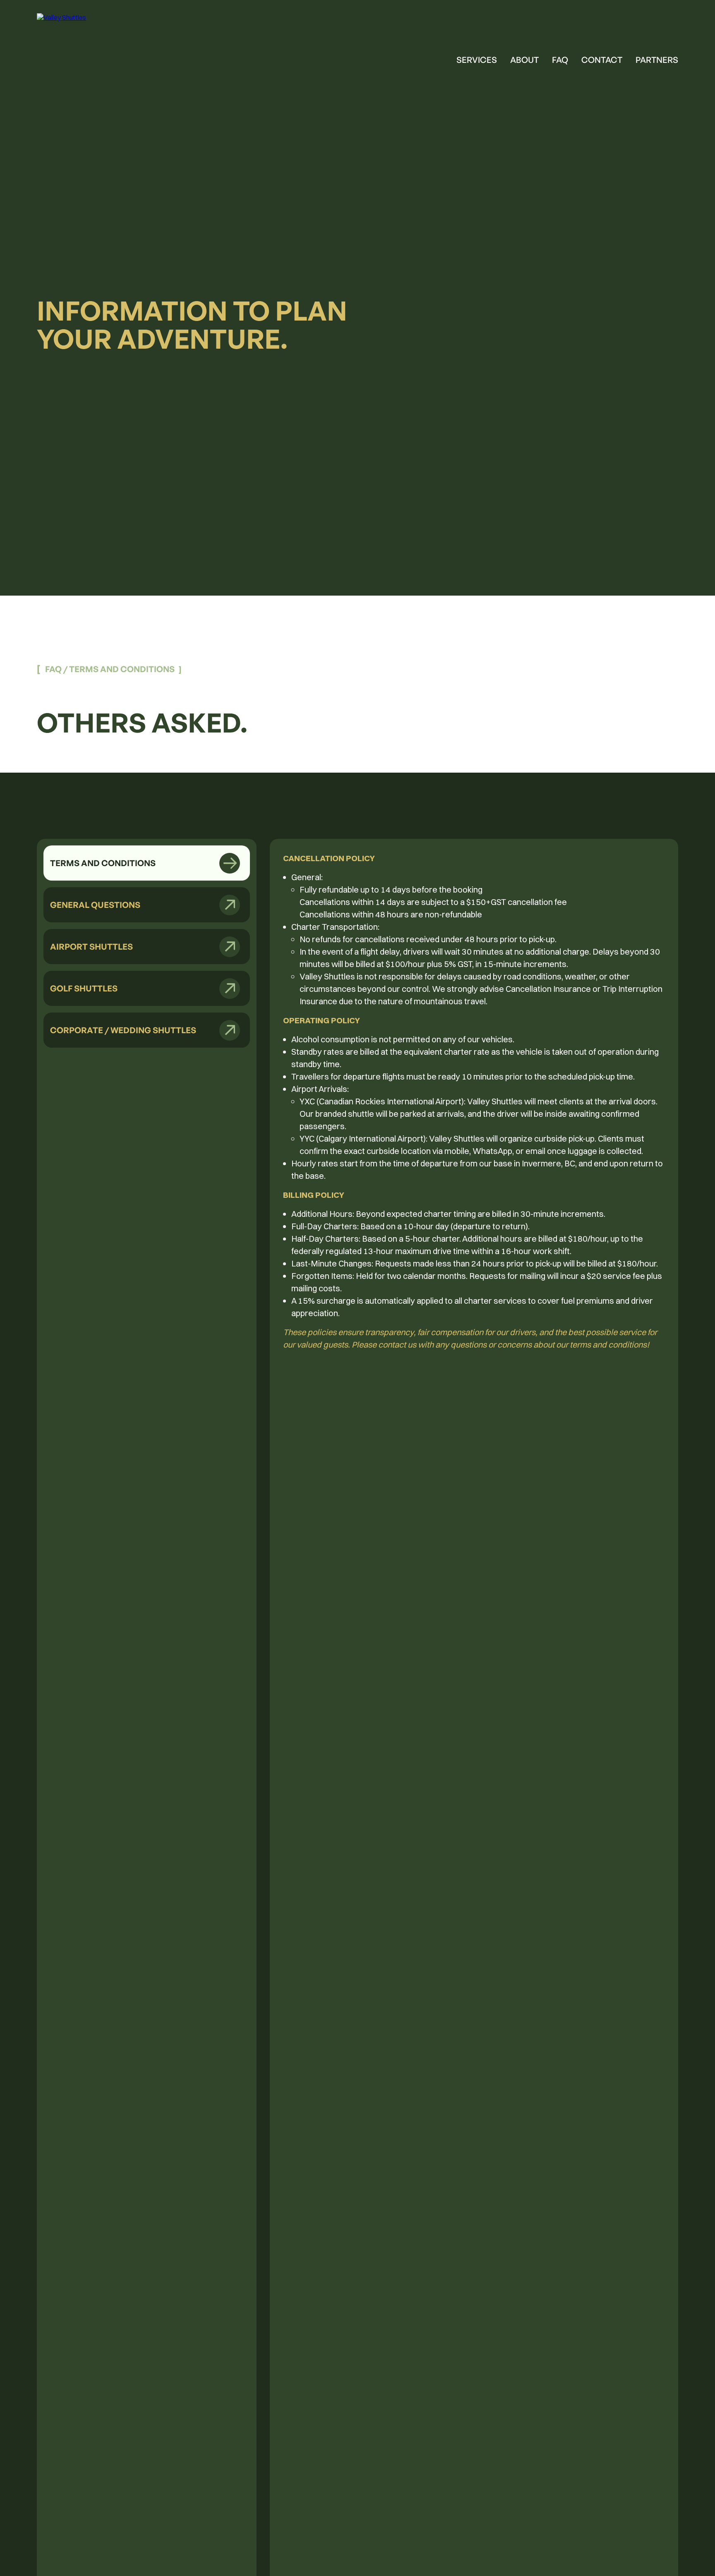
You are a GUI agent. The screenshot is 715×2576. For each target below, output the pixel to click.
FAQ (560, 60)
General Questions (95, 905)
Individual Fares (493, 111)
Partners (657, 60)
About (524, 60)
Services (477, 60)
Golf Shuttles (84, 988)
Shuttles (477, 86)
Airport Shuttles (91, 947)
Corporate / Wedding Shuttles (123, 1030)
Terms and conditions (103, 863)
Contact (602, 60)
